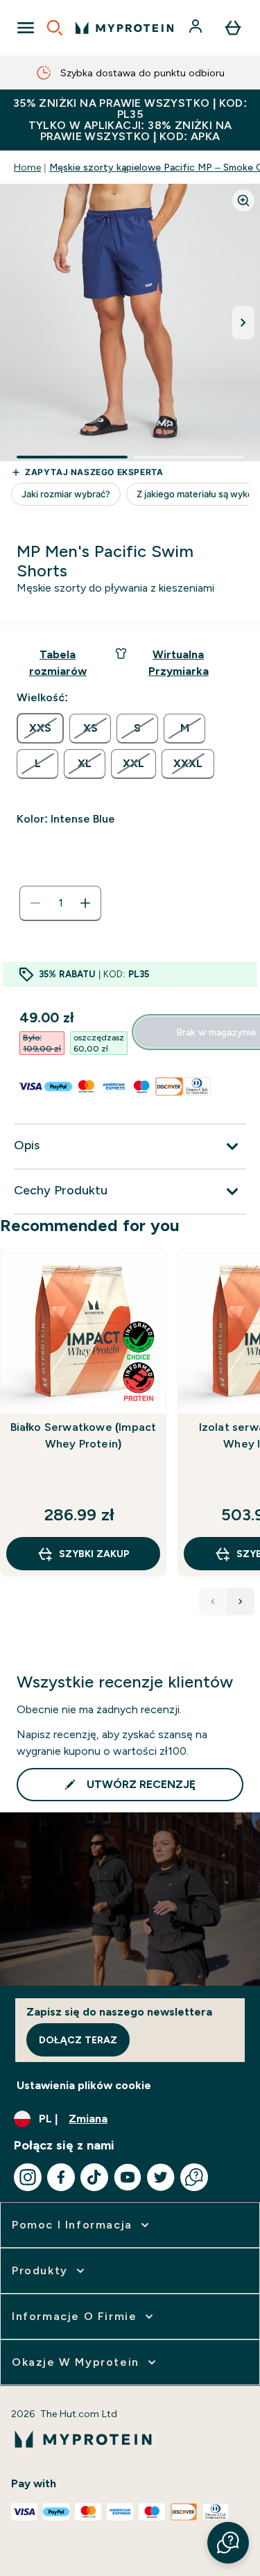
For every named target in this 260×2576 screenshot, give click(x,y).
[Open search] (55, 28)
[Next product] (241, 1602)
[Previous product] (213, 1602)
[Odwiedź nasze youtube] (128, 2177)
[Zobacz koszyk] (233, 28)
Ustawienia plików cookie (84, 2085)
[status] (60, 903)
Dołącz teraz (78, 2040)
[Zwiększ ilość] (85, 903)
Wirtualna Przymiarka (179, 663)
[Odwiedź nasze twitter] (161, 2177)
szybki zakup (94, 1554)
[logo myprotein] (124, 28)
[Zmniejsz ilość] (35, 903)
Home (27, 167)
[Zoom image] (243, 200)
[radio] (40, 728)
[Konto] (197, 28)
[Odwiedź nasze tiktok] (94, 2177)
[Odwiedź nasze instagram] (28, 2177)
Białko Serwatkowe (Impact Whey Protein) (84, 1435)
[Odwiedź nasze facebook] (61, 2177)
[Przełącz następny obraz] (243, 323)
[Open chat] (194, 2177)
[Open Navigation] (26, 28)
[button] (228, 2543)
